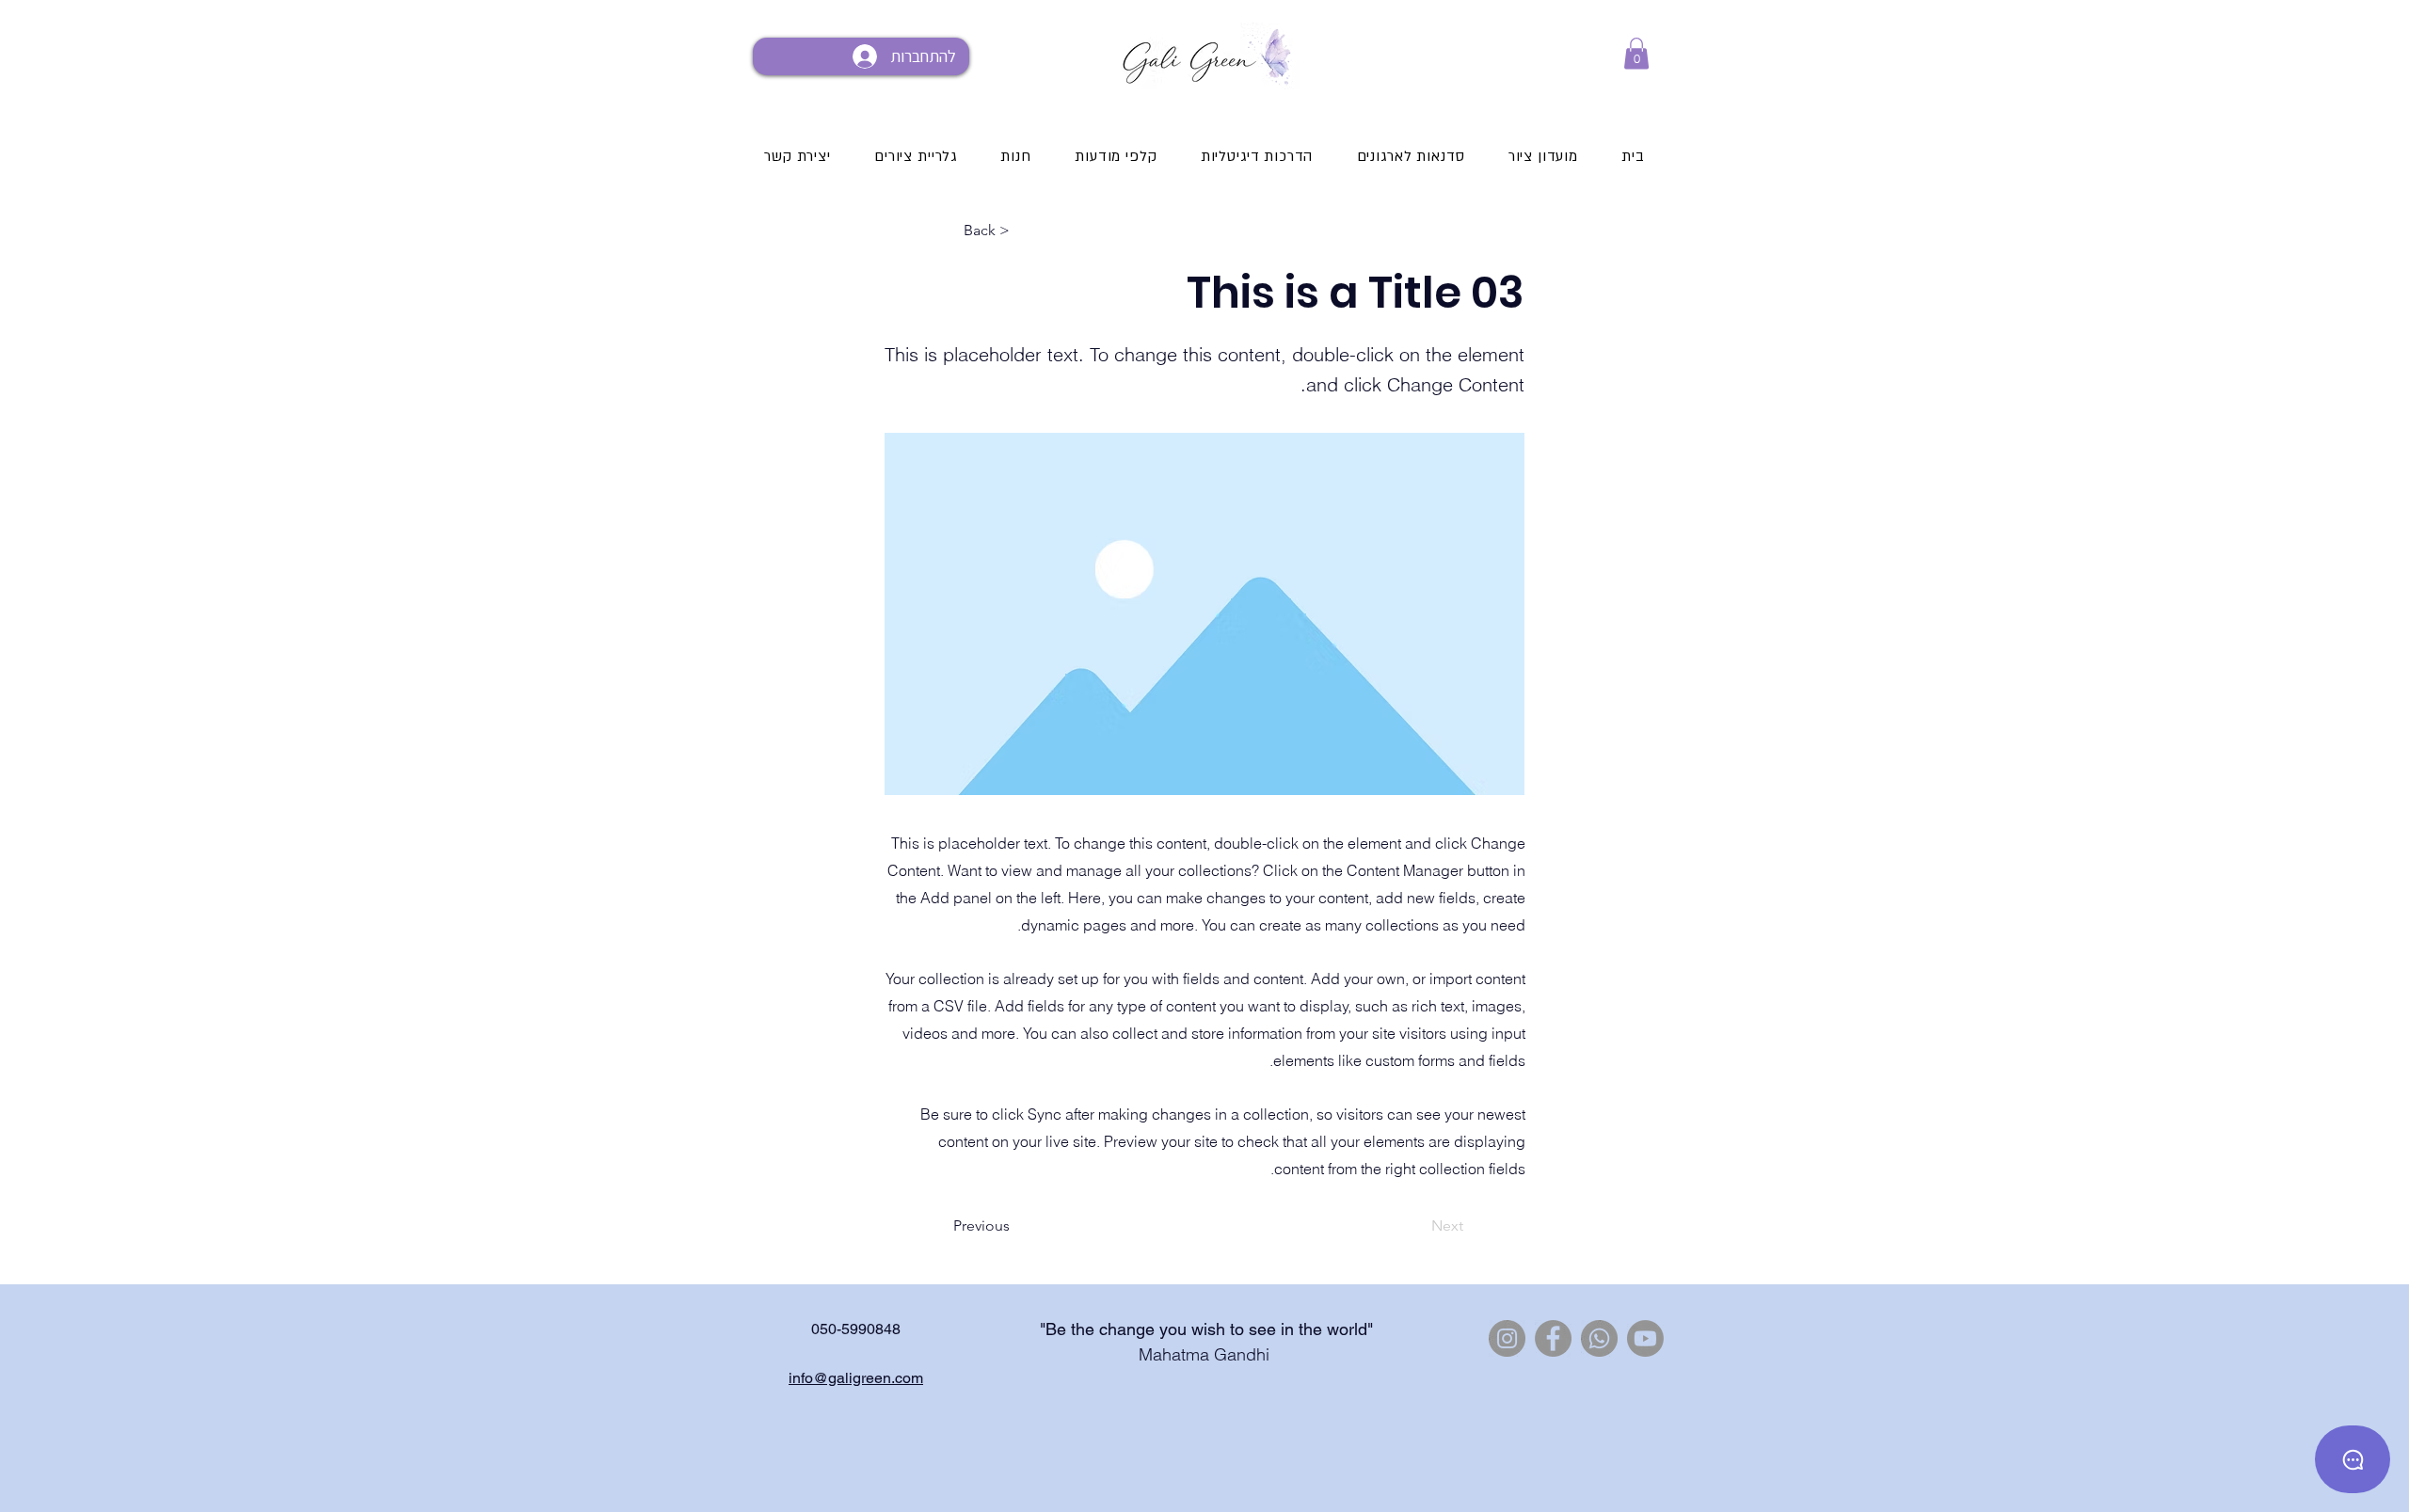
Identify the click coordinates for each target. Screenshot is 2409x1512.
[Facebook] (1553, 1338)
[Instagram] (1507, 1338)
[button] (1636, 53)
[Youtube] (1645, 1338)
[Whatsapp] (1599, 1338)
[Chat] (2353, 1459)
